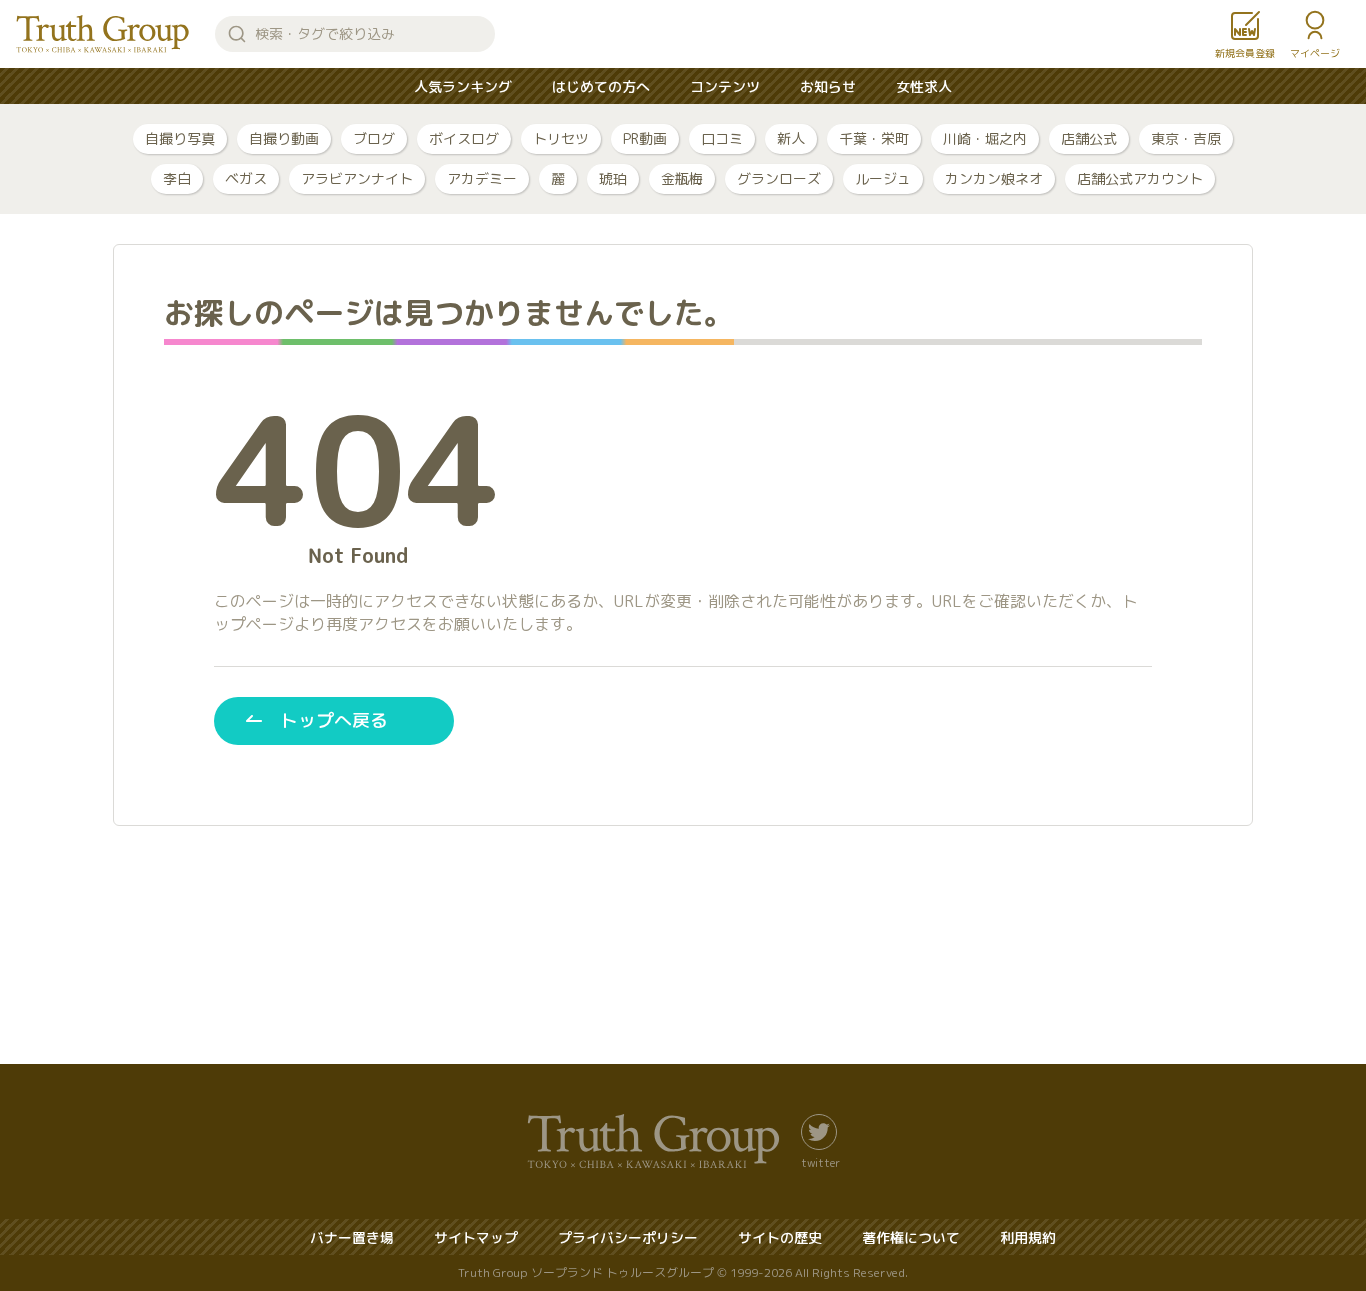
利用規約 (1028, 1237)
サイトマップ (476, 1237)
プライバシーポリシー (628, 1237)
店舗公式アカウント (1140, 178)
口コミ (722, 138)
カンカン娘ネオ (994, 178)
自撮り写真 (180, 138)
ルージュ (883, 178)
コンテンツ (725, 86)
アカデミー (482, 178)
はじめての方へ (601, 86)
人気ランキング (463, 86)
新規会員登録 (1245, 53)
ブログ (374, 138)
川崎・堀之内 (985, 138)
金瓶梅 (682, 178)
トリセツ (561, 138)
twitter (820, 1162)
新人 (791, 138)
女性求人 (924, 86)
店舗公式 (1089, 138)
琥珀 (613, 178)
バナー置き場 (352, 1237)
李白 (177, 178)
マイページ (1315, 53)
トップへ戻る (334, 720)
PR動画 (645, 138)
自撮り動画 (284, 138)
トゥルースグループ (103, 34)
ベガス (246, 178)
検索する (237, 34)
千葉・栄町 (874, 138)
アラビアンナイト (357, 178)
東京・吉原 (1186, 138)
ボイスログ (464, 138)
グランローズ (779, 178)
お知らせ (828, 86)
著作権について (911, 1237)
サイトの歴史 (780, 1237)
